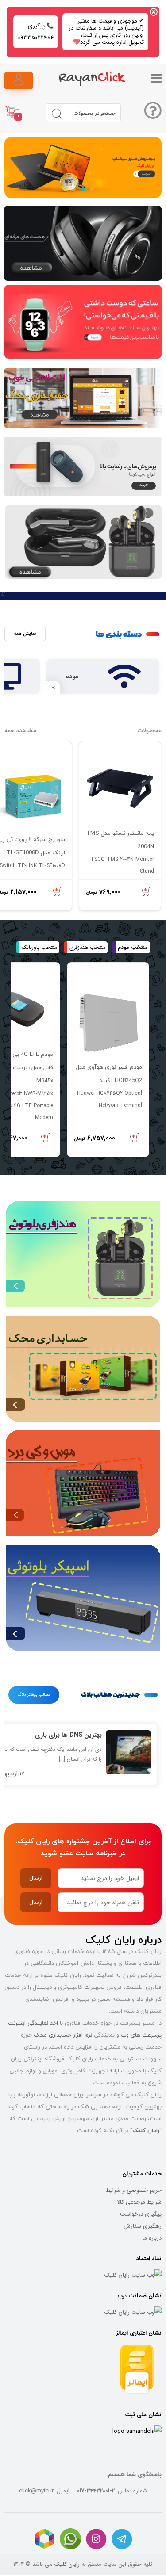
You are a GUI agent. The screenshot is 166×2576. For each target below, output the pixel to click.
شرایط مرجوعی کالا (139, 2202)
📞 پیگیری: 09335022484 (36, 32)
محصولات (149, 730)
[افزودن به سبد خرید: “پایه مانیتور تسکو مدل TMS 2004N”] (148, 893)
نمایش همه (25, 634)
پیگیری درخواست (141, 2214)
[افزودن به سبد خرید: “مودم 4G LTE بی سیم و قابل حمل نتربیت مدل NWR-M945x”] (47, 1139)
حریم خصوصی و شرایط (134, 2190)
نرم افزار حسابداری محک (63, 2035)
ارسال (36, 1878)
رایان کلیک (67, 2564)
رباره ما (151, 2238)
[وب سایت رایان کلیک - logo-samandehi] (137, 2431)
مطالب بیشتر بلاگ (34, 1695)
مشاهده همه (20, 730)
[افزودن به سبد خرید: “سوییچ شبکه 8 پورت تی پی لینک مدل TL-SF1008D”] (59, 893)
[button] (92, 189)
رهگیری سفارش (143, 2226)
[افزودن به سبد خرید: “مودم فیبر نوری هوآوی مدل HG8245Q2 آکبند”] (136, 1139)
